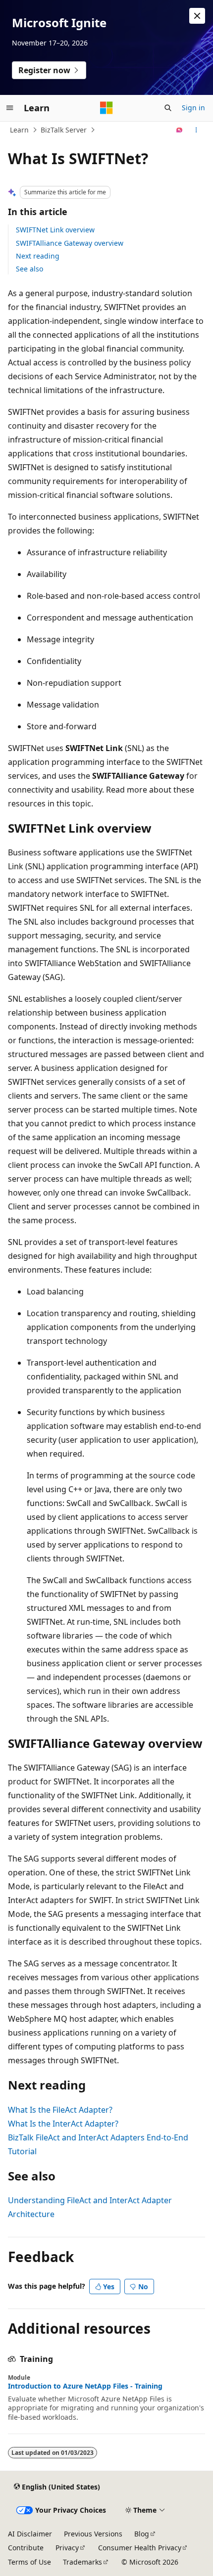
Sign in (193, 108)
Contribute (26, 2548)
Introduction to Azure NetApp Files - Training (85, 2386)
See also (29, 269)
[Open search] (168, 108)
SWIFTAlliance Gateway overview (70, 243)
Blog (142, 2534)
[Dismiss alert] (197, 16)
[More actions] (196, 130)
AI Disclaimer (30, 2534)
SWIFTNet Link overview (55, 230)
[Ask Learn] (180, 130)
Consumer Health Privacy (140, 2548)
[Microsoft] (106, 108)
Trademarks (82, 2562)
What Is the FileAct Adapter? (60, 2110)
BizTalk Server (64, 130)
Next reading (38, 256)
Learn (19, 130)
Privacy (67, 2548)
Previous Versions (93, 2534)
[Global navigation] (10, 108)
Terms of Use (29, 2562)
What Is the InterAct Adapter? (63, 2124)
